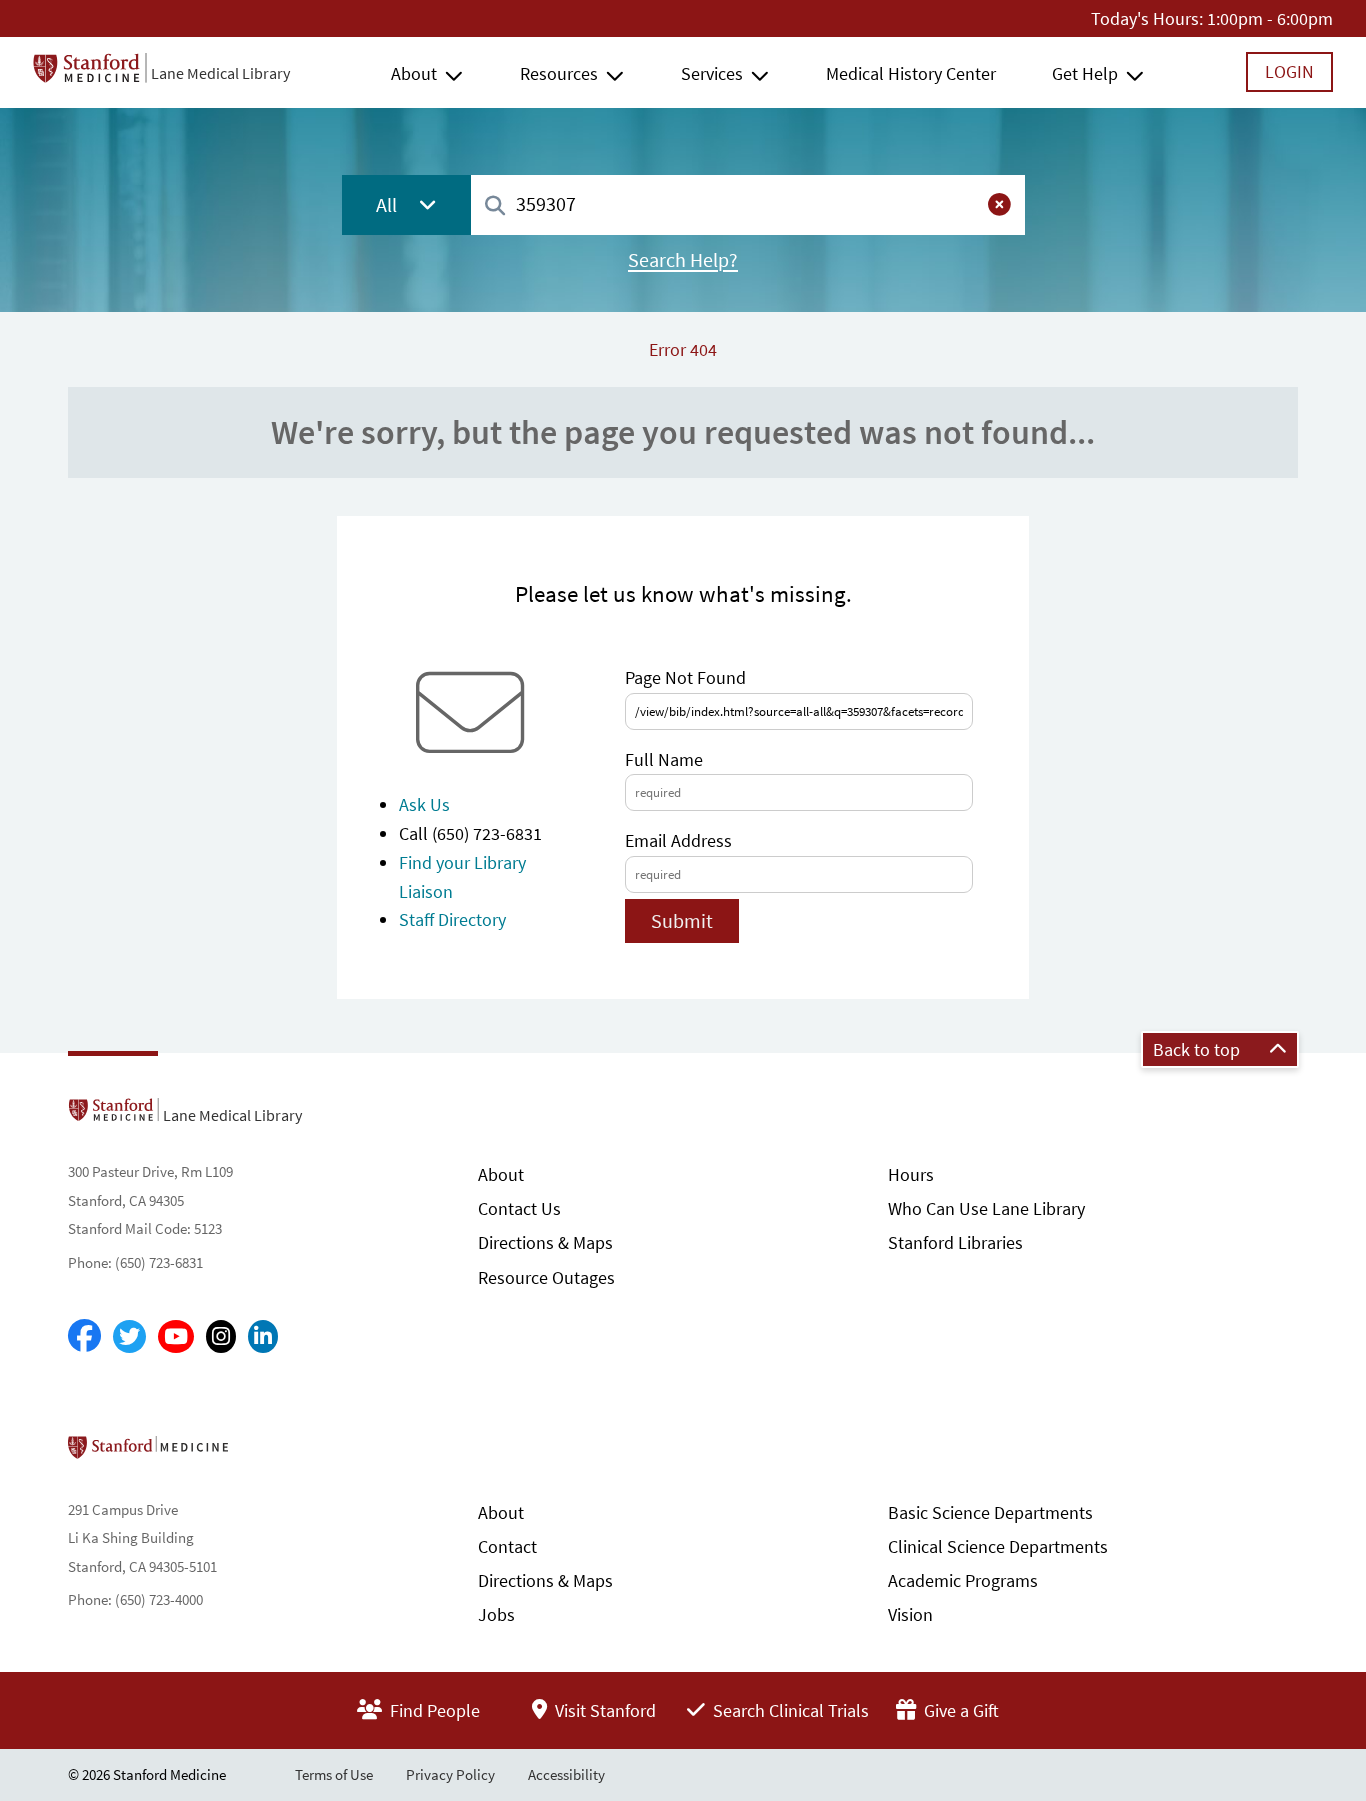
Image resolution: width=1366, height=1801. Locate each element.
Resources (559, 73)
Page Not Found (685, 677)
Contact (507, 1546)
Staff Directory (452, 919)
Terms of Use (334, 1774)
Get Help (1085, 73)
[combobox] (748, 204)
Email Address (678, 840)
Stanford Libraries (955, 1242)
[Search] (495, 206)
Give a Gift (959, 1710)
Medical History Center (911, 73)
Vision (910, 1614)
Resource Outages (546, 1277)
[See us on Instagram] (221, 1336)
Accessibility (566, 1774)
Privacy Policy (450, 1774)
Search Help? (683, 260)
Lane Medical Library (220, 73)
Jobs (496, 1614)
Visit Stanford (603, 1710)
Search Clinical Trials (789, 1710)
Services (712, 73)
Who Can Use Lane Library (986, 1208)
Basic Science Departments (990, 1512)
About (414, 73)
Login (1289, 71)
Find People (433, 1710)
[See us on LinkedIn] (263, 1336)
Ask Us (424, 804)
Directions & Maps (545, 1242)
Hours (911, 1174)
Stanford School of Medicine (263, 1453)
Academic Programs (963, 1580)
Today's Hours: (1147, 18)
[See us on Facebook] (84, 1337)
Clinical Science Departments (998, 1546)
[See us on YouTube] (176, 1336)
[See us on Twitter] (129, 1336)
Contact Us (519, 1208)
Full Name (664, 759)
